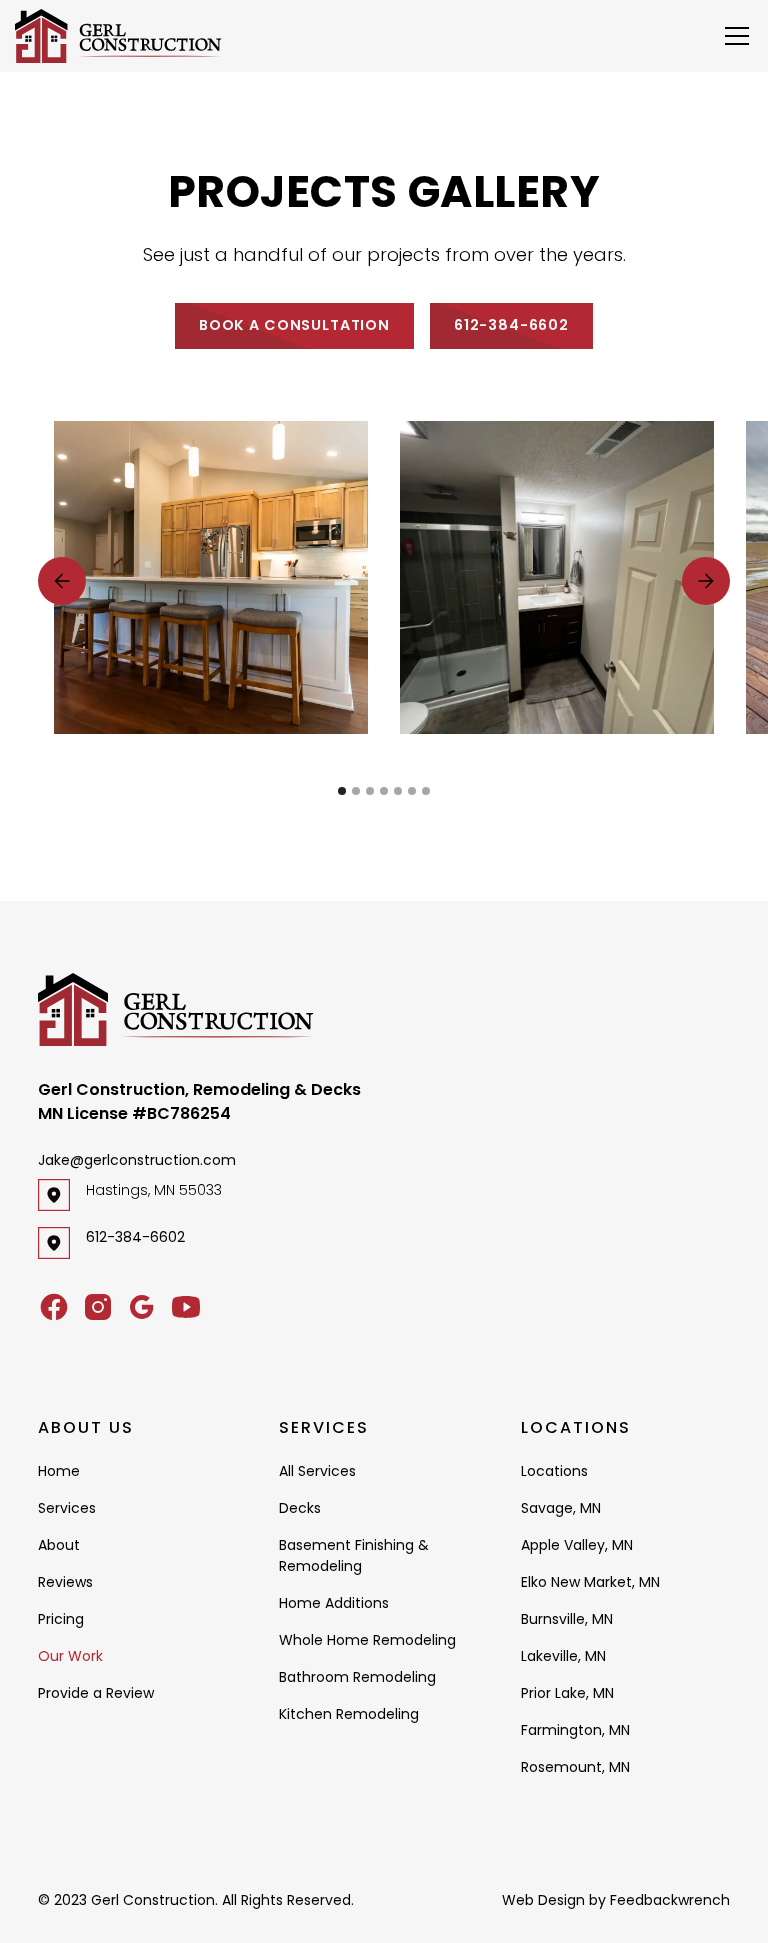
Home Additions (334, 1603)
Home (59, 1471)
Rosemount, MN (575, 1767)
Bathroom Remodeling (357, 1677)
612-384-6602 (511, 325)
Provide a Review (96, 1693)
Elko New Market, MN (590, 1582)
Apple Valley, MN (577, 1545)
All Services (317, 1471)
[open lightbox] (211, 578)
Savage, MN (561, 1508)
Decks (300, 1508)
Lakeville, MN (563, 1656)
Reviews (65, 1582)
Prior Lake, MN (567, 1693)
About (59, 1545)
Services (67, 1508)
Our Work (70, 1656)
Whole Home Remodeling (367, 1640)
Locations (554, 1471)
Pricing (61, 1619)
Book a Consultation (294, 325)
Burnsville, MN (567, 1619)
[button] (733, 36)
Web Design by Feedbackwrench (616, 1900)
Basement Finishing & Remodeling (354, 1555)
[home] (118, 36)
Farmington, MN (575, 1730)
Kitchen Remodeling (349, 1714)
